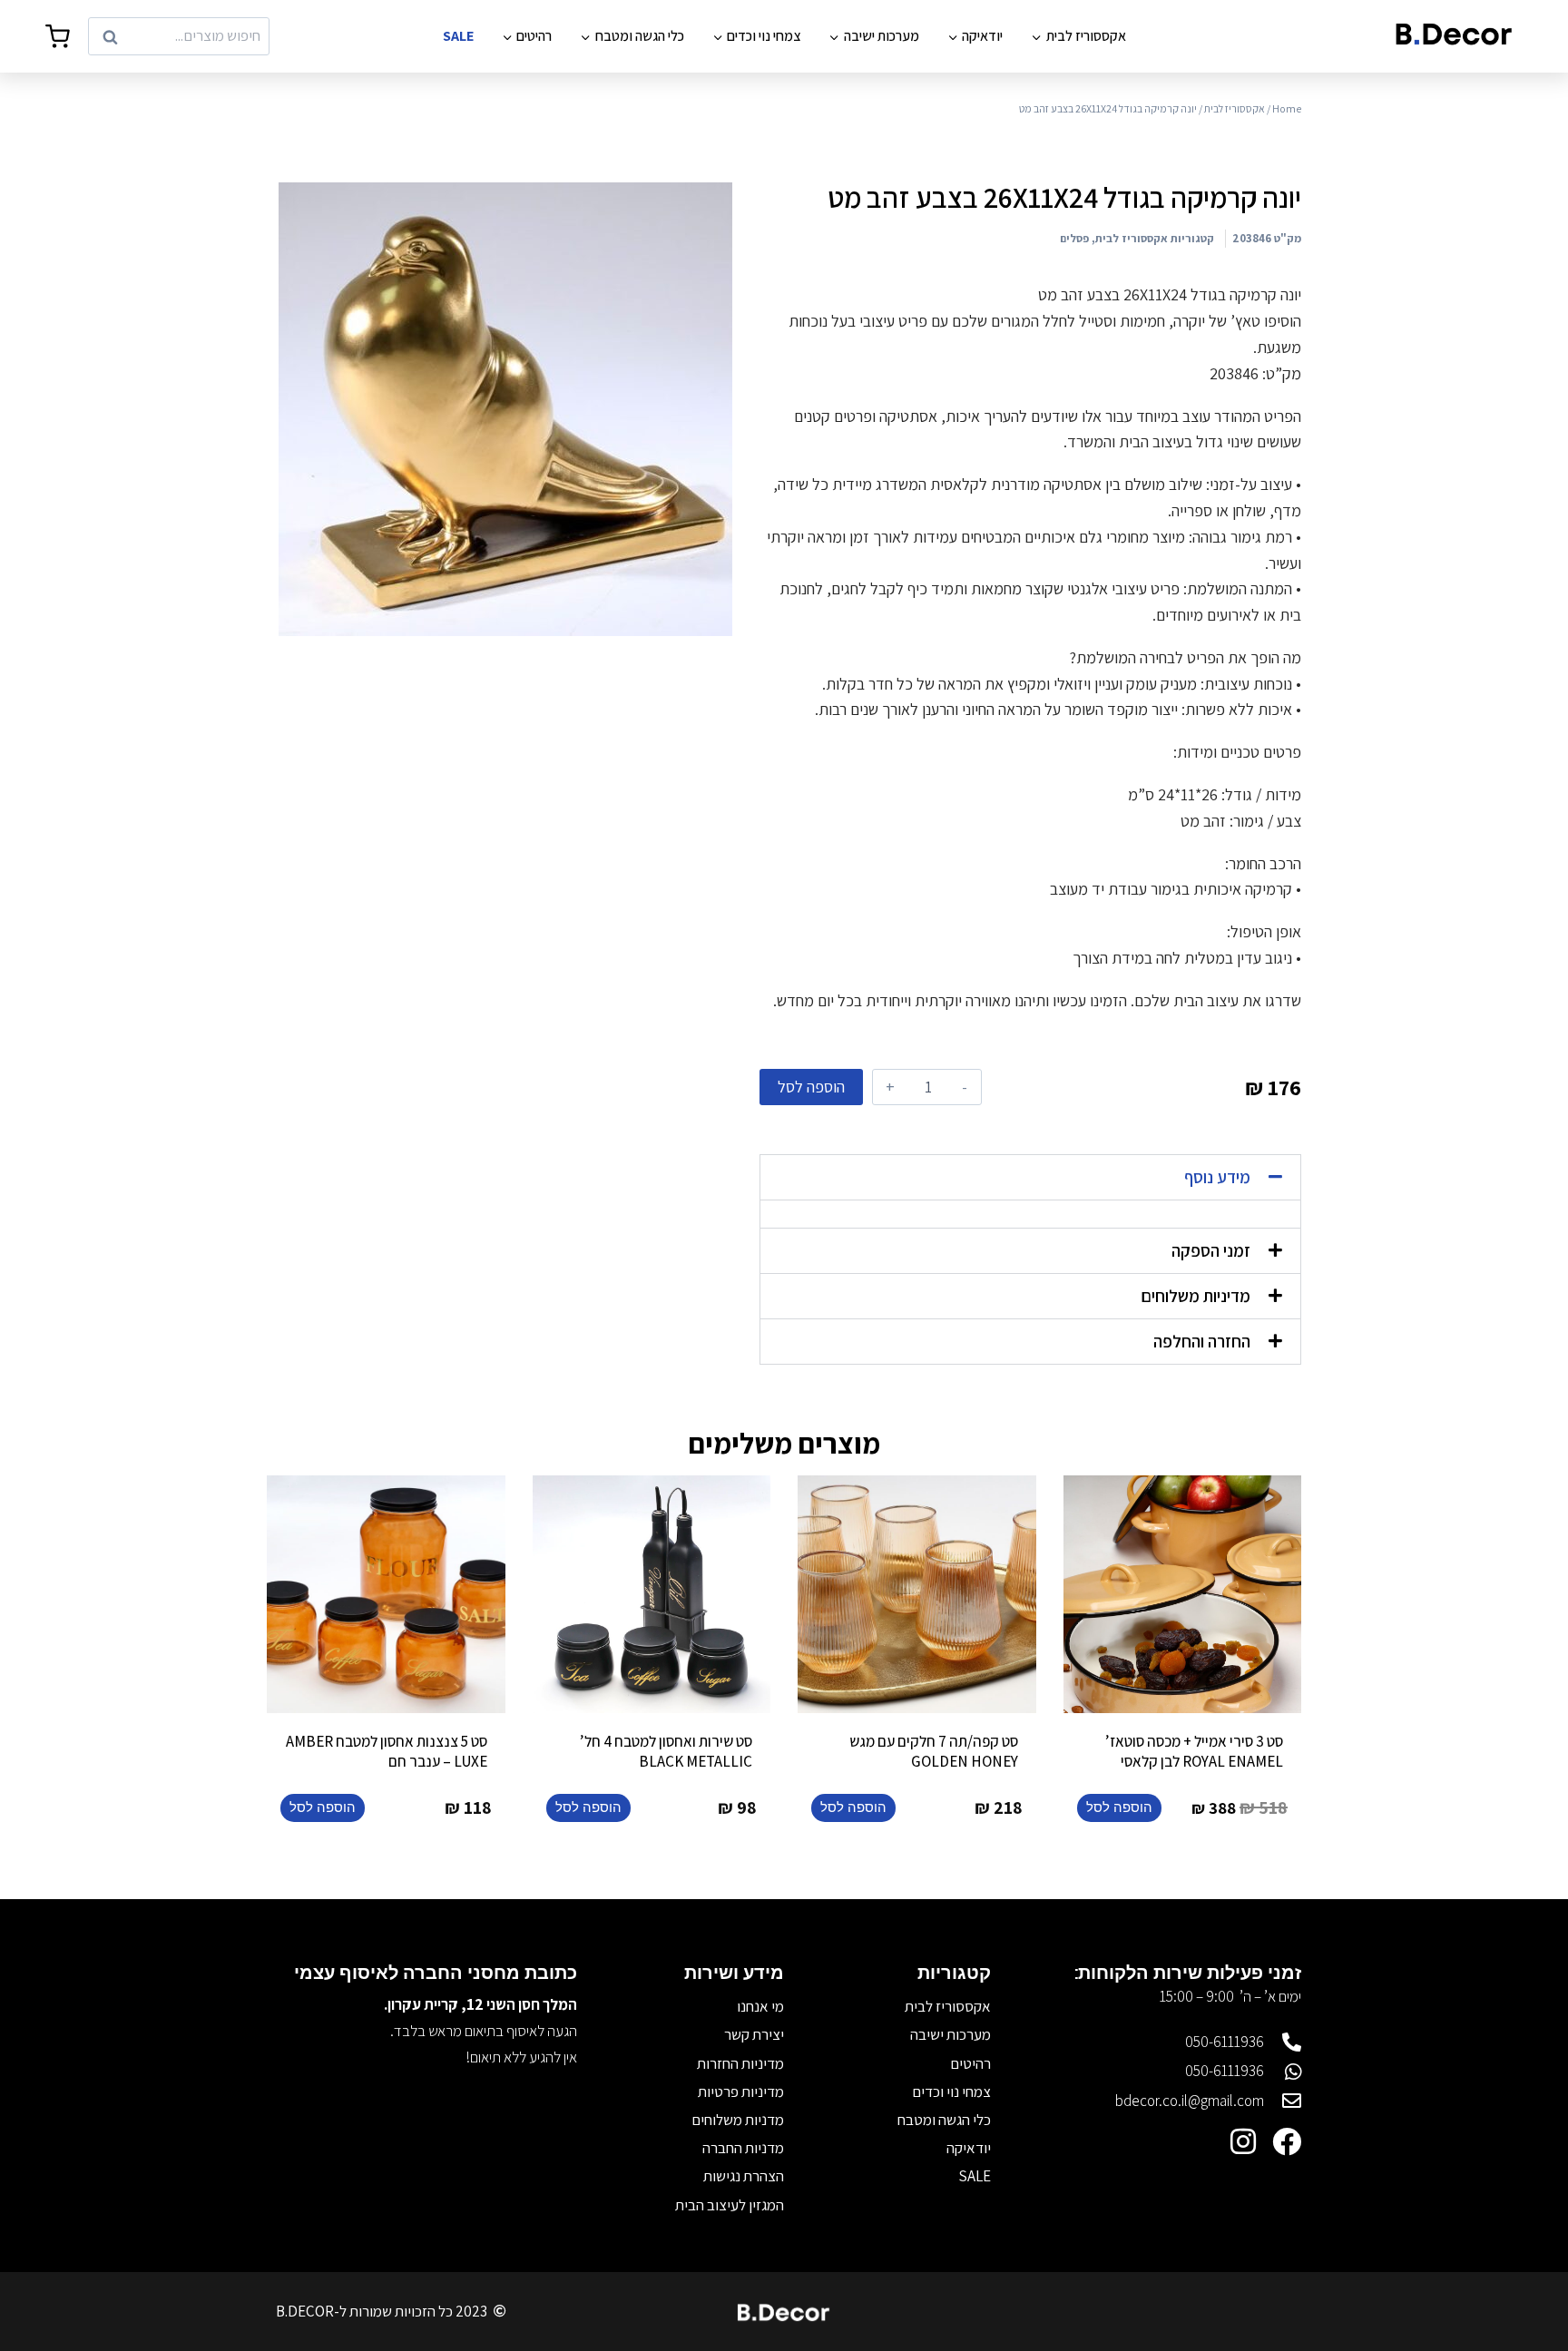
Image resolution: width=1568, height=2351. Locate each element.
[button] (1030, 1177)
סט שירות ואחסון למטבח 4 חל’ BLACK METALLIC (666, 1751)
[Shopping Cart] (58, 37)
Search (241, 37)
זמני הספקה (1211, 1250)
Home (1287, 108)
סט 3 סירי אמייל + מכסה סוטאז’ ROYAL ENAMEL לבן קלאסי (1194, 1751)
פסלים (1074, 238)
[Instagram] (1243, 2141)
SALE (458, 36)
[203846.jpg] (505, 409)
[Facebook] (1287, 2141)
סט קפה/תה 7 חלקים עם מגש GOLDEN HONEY (934, 1751)
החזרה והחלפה (1202, 1341)
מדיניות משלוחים (1196, 1296)
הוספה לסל (811, 1087)
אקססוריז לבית (1235, 108)
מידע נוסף (1217, 1177)
